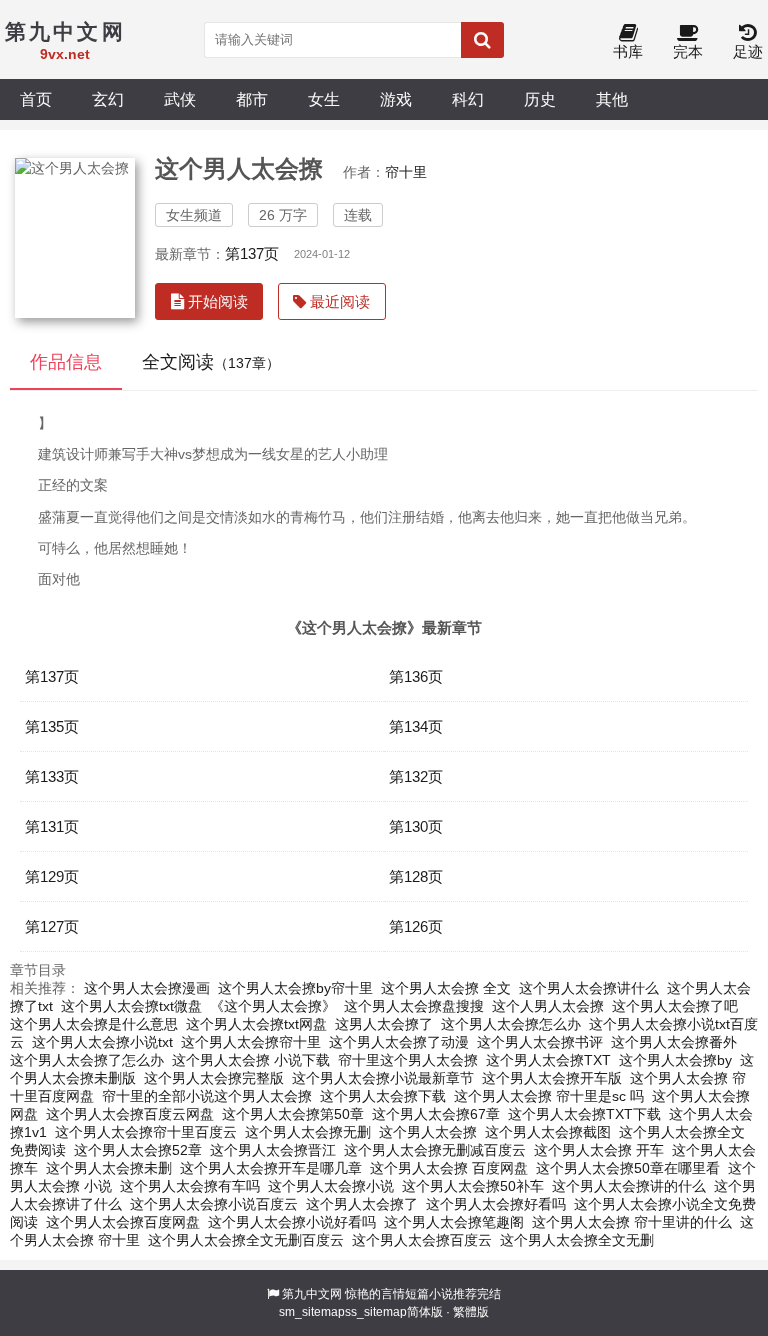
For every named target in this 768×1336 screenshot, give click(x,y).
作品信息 (66, 362)
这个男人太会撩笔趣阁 (454, 1222)
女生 (324, 99)
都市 (252, 99)
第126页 (416, 926)
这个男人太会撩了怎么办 (87, 1060)
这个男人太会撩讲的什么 (629, 1186)
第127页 (52, 926)
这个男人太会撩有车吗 (190, 1186)
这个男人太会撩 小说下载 (251, 1060)
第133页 (52, 776)
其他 (612, 99)
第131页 (52, 826)
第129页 (52, 876)
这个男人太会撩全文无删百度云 (246, 1240)
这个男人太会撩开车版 (552, 1078)
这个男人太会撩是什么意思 (94, 1024)
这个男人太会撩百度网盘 (123, 1222)
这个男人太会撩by (675, 1060)
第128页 (416, 876)
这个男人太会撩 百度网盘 (449, 1168)
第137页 (252, 253)
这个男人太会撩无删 (308, 1132)
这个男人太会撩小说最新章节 (383, 1078)
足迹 (748, 51)
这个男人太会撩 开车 (599, 1150)
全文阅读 (211, 362)
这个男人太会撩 (428, 1132)
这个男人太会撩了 (362, 1204)
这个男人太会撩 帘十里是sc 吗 (549, 1096)
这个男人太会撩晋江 (273, 1150)
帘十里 (406, 172)
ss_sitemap (376, 1312)
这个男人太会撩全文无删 (577, 1240)
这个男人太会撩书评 (540, 1042)
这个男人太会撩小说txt (102, 1042)
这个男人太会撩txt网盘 (256, 1024)
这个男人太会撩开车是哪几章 (271, 1168)
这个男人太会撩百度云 (422, 1240)
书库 (628, 51)
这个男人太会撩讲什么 (589, 988)
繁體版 (471, 1312)
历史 (540, 99)
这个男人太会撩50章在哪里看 (628, 1168)
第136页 (416, 676)
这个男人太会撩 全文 (446, 988)
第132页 (416, 776)
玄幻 (108, 99)
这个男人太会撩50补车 (473, 1186)
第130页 (416, 826)
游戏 (396, 99)
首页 (36, 99)
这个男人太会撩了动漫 (399, 1042)
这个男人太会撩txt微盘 (131, 1006)
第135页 (52, 726)
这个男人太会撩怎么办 (511, 1024)
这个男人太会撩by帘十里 (295, 988)
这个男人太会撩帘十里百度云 (146, 1132)
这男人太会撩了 (384, 1024)
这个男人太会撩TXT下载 (584, 1114)
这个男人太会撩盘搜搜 (414, 1006)
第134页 (416, 726)
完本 (688, 51)
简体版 (425, 1312)
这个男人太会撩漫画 (147, 988)
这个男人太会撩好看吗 (496, 1204)
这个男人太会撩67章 (436, 1114)
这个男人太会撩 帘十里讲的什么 (632, 1222)
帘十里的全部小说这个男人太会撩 (207, 1096)
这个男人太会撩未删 (109, 1168)
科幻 (468, 99)
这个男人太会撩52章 (138, 1150)
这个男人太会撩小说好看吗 (292, 1222)
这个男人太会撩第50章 (293, 1114)
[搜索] (482, 40)
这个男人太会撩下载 (383, 1096)
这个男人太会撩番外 (674, 1042)
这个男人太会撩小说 (331, 1186)
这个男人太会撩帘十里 (251, 1042)
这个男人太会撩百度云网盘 (130, 1114)
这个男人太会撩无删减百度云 (435, 1150)
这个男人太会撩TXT (548, 1060)
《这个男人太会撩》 (273, 1006)
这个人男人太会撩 (548, 1006)
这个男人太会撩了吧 (675, 1006)
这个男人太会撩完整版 (214, 1078)
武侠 (180, 99)
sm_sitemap (312, 1312)
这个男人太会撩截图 (548, 1132)
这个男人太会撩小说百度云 (214, 1204)
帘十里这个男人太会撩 (408, 1060)
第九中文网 (312, 1294)
